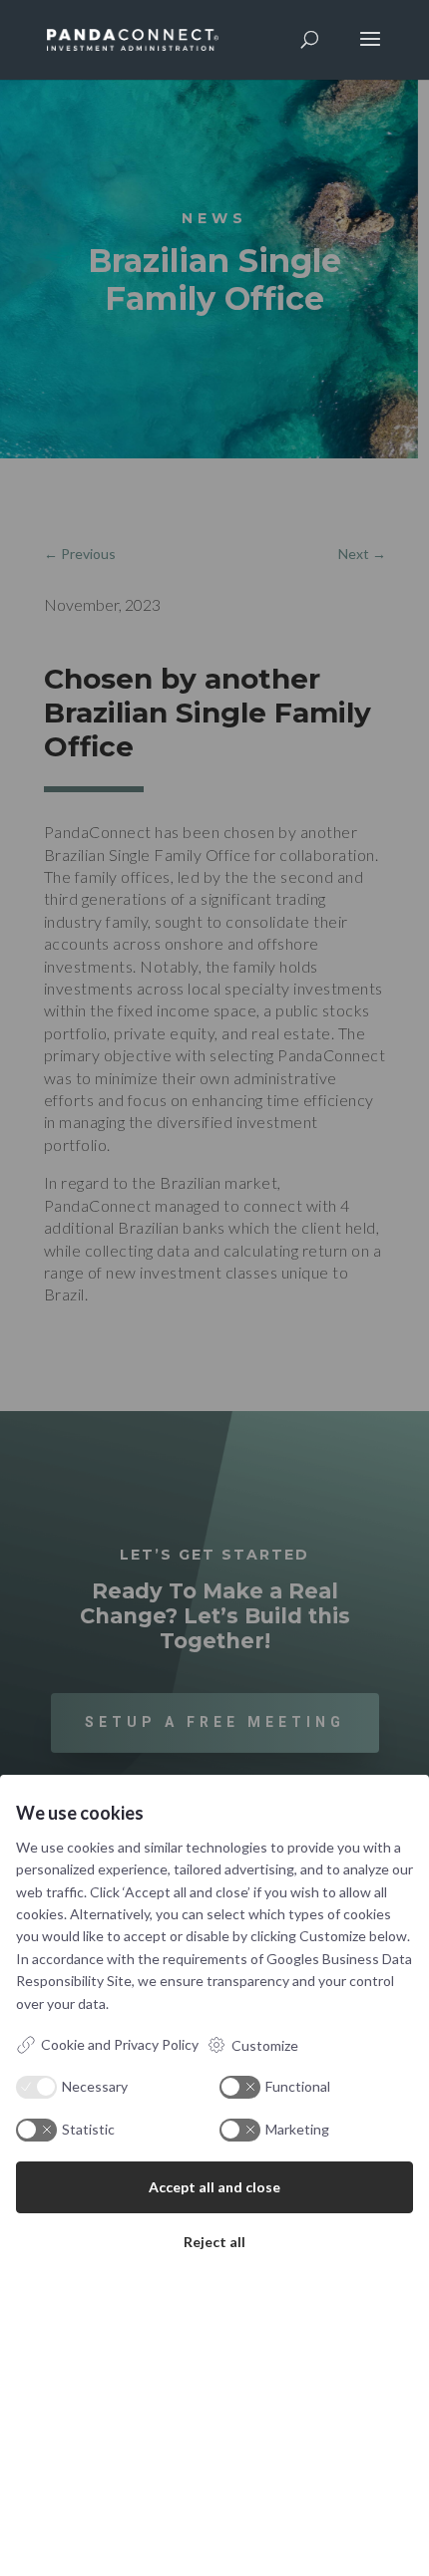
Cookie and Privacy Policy (120, 2044)
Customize (265, 2045)
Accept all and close (214, 2187)
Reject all (214, 2242)
